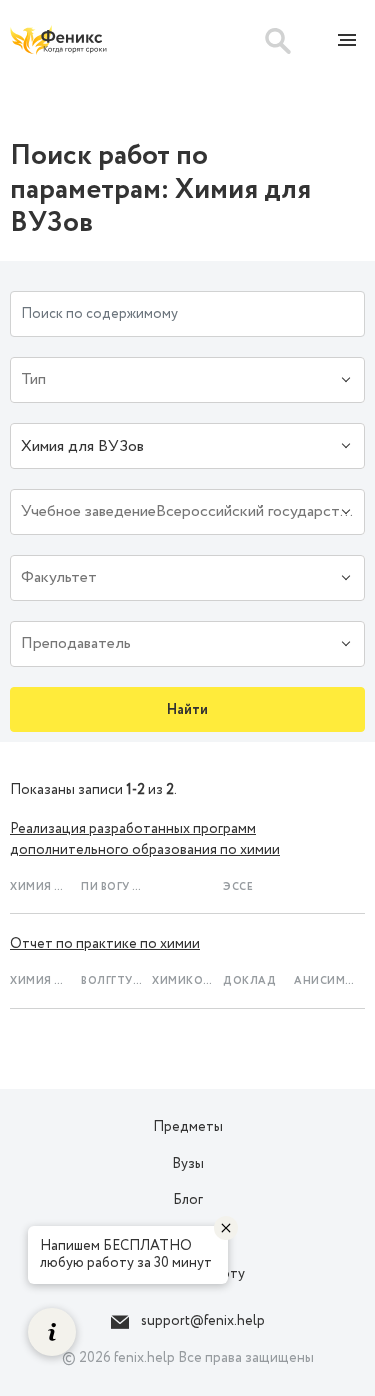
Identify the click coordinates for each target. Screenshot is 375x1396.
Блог (188, 1200)
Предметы (188, 1127)
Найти (187, 710)
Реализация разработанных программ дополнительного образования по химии (145, 839)
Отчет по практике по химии (105, 944)
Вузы (188, 1164)
